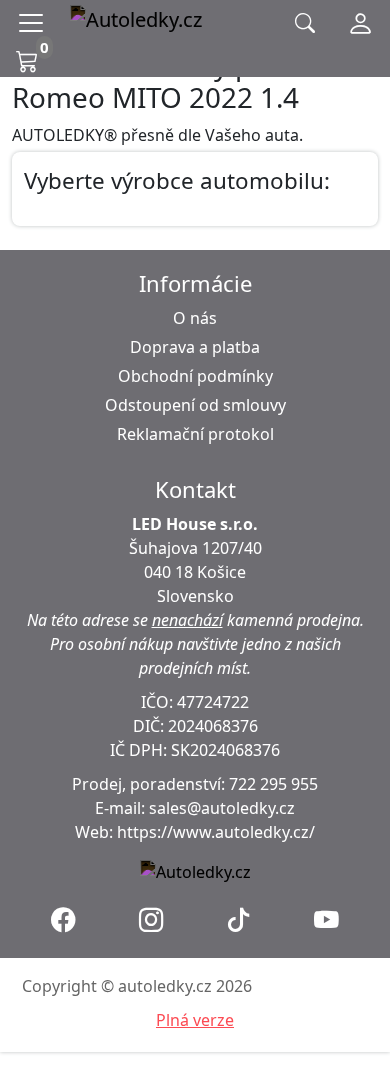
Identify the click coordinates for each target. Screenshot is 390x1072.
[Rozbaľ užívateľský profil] (360, 23)
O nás (195, 318)
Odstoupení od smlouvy (195, 405)
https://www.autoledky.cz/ (216, 832)
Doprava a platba (195, 347)
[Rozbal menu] (35, 23)
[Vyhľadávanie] (305, 23)
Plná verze (195, 1020)
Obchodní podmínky (195, 376)
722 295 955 (273, 784)
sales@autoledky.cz (222, 808)
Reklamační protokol (195, 434)
